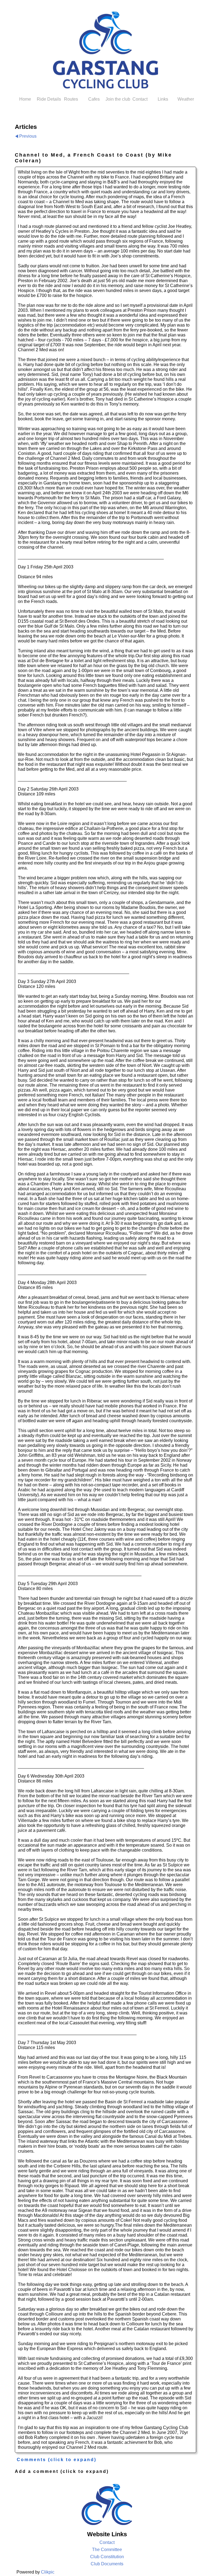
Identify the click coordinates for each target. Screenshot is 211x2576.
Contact (140, 99)
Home (25, 99)
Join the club (117, 99)
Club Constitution (107, 2557)
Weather (186, 99)
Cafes (94, 99)
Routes (71, 99)
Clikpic (48, 2572)
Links (163, 99)
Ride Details (48, 99)
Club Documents (107, 2564)
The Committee (107, 2550)
